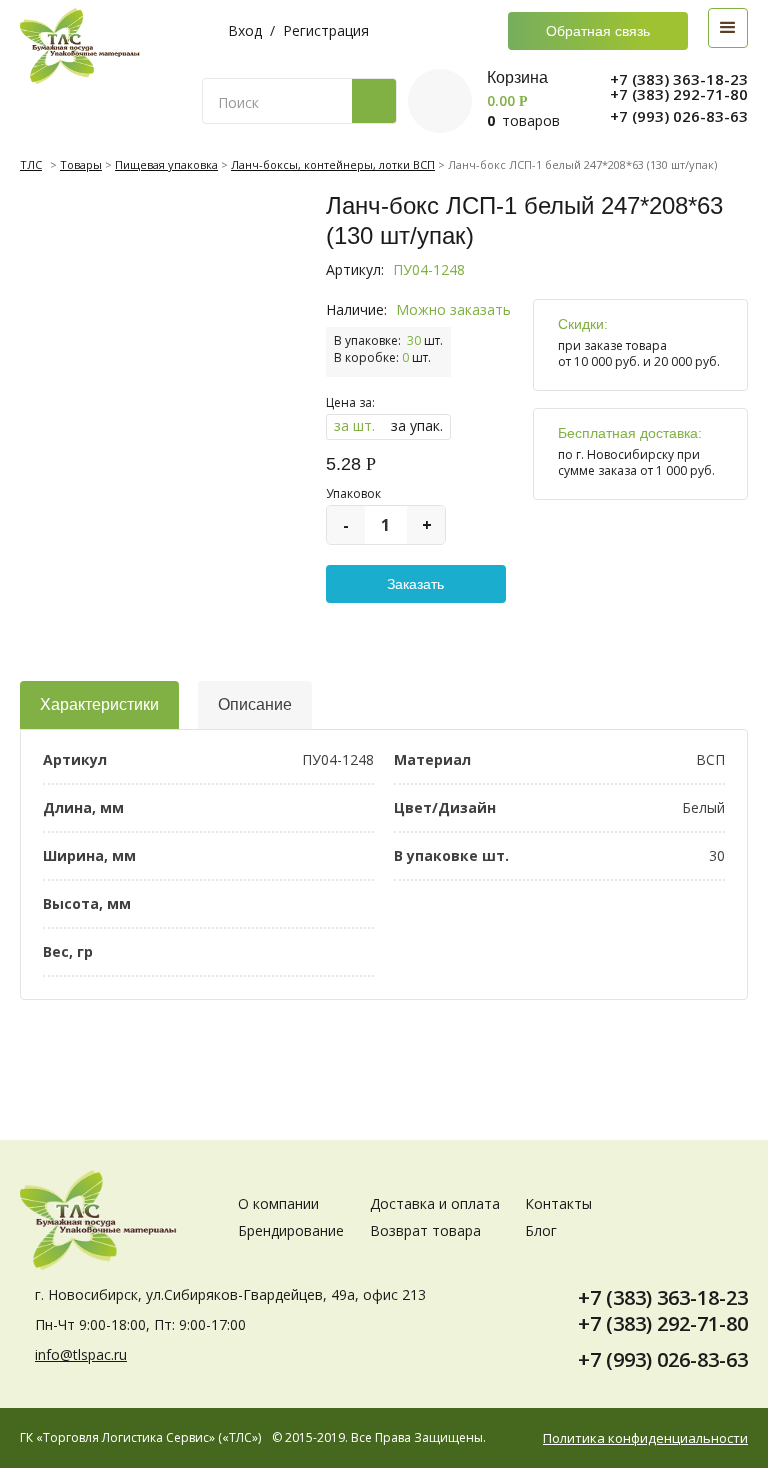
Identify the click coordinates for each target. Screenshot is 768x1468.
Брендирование (291, 1230)
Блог (541, 1230)
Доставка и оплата (435, 1203)
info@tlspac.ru (81, 1354)
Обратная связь (598, 31)
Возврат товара (425, 1230)
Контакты (558, 1203)
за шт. (354, 425)
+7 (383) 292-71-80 (679, 94)
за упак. (417, 425)
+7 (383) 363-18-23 (679, 79)
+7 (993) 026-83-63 (679, 116)
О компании (278, 1203)
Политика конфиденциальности (645, 1438)
